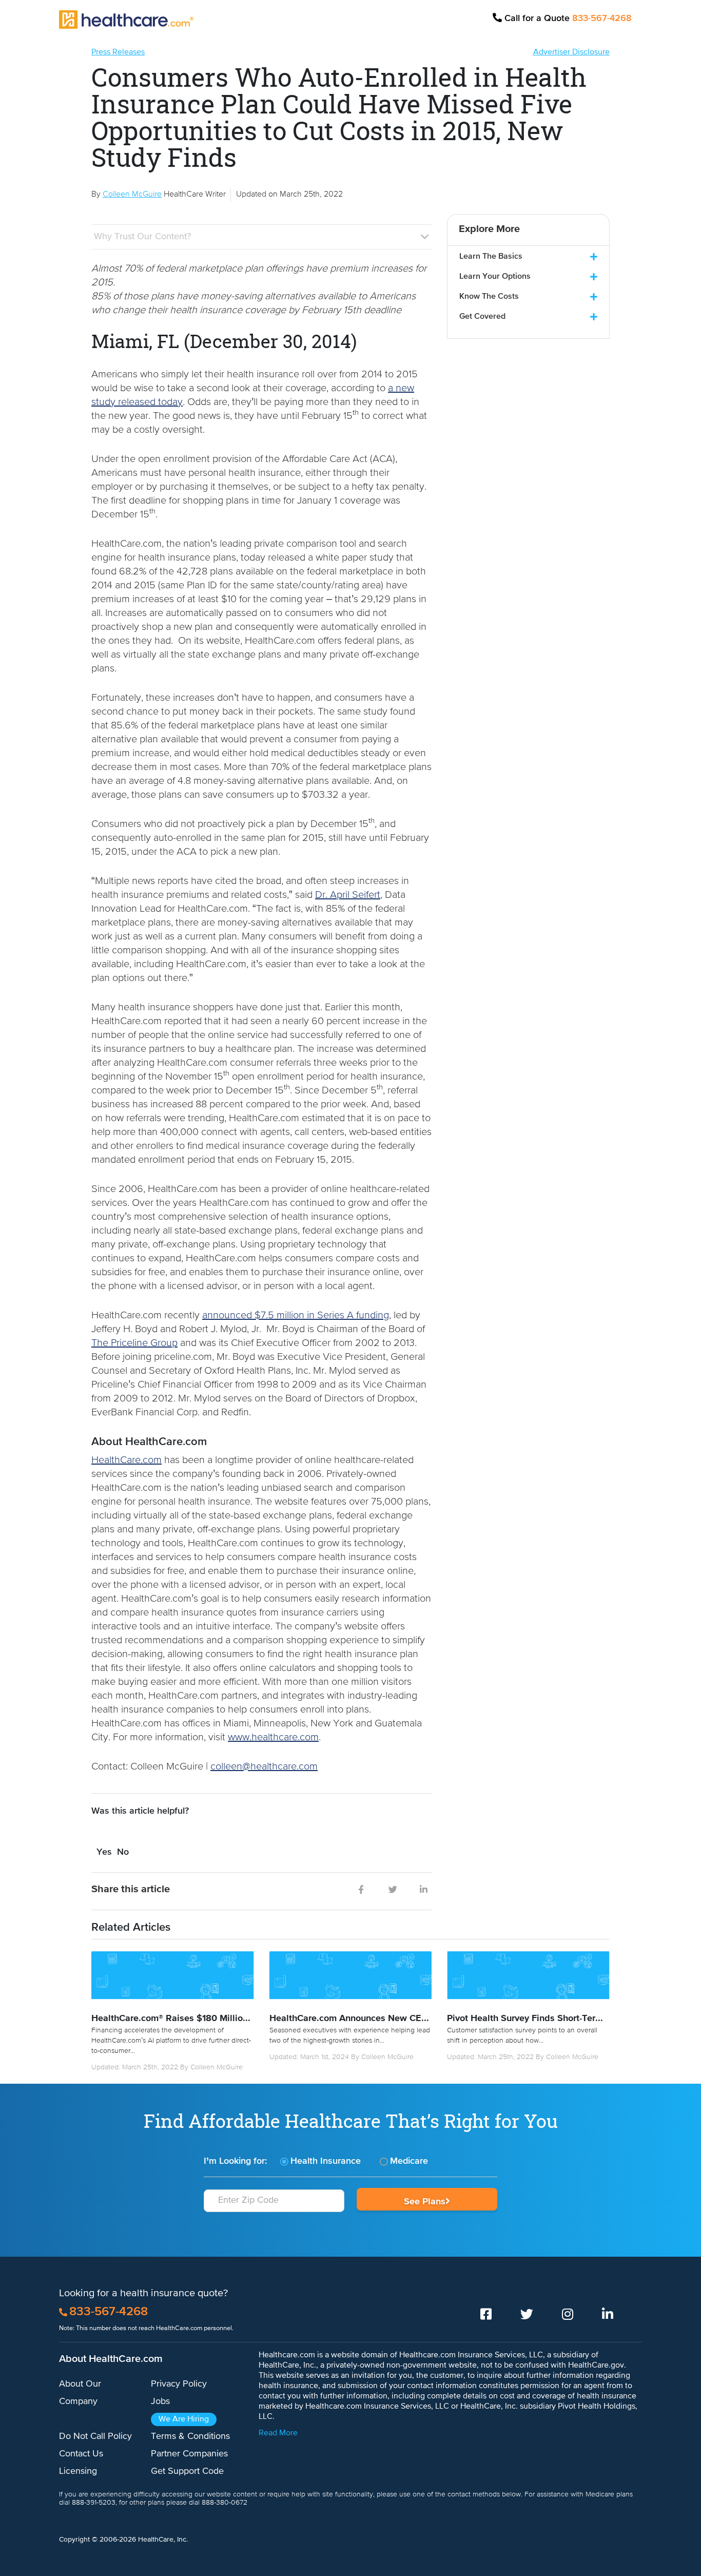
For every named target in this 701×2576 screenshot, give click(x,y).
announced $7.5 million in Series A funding (296, 1315)
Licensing (78, 2471)
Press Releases (118, 52)
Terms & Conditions (190, 2436)
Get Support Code (187, 2471)
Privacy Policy (179, 2384)
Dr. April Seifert (348, 895)
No (123, 1852)
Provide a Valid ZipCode (274, 2217)
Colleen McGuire (217, 2067)
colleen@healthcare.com (264, 1767)
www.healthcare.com (273, 1737)
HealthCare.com (126, 1460)
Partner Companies (189, 2454)
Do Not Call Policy (95, 2436)
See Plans (425, 2202)
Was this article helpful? (140, 1811)
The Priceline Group (134, 1343)
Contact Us (81, 2454)
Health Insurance (326, 2161)
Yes (104, 1852)
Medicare (409, 2161)
